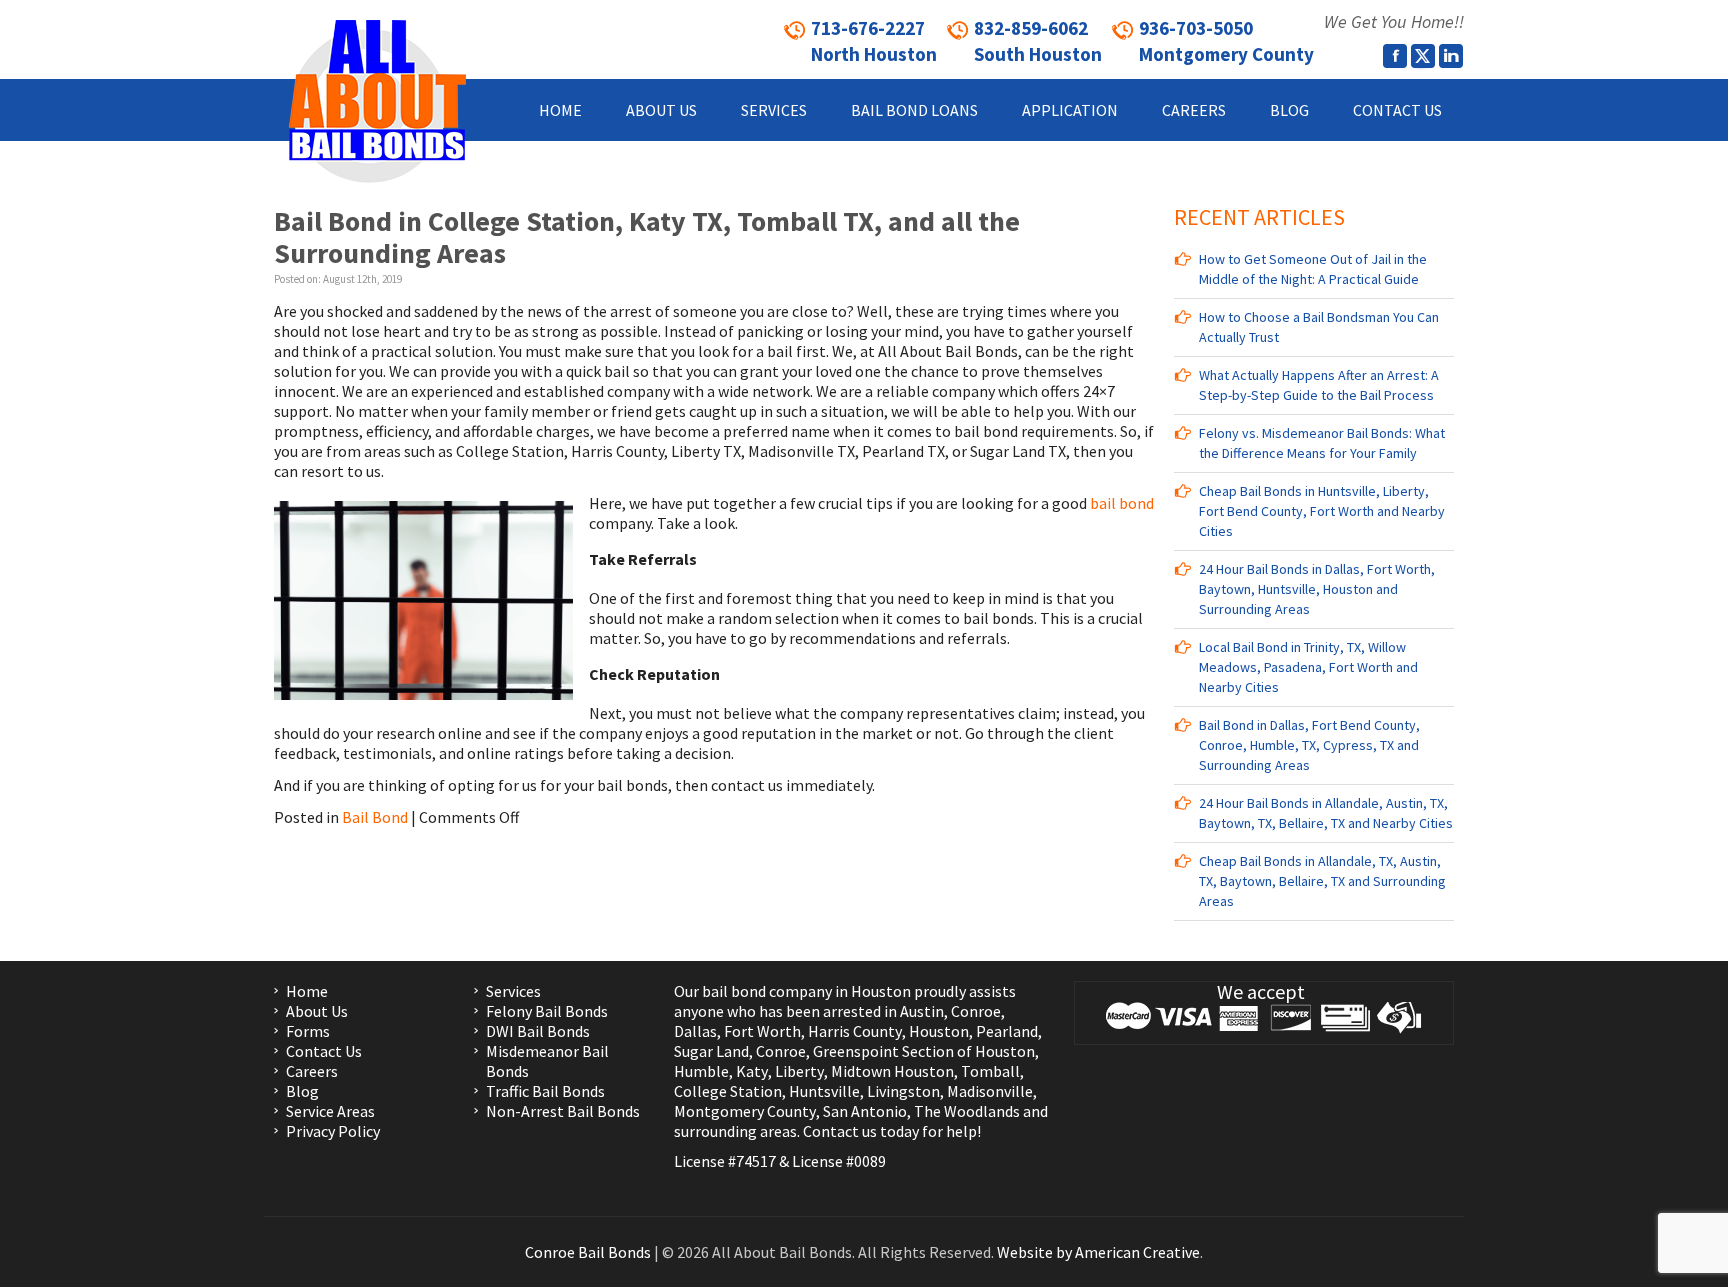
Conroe (976, 1011)
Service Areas (330, 1111)
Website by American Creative (1098, 1252)
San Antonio (865, 1111)
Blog (302, 1091)
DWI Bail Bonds (538, 1031)
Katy (752, 1071)
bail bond (1122, 503)
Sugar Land (711, 1051)
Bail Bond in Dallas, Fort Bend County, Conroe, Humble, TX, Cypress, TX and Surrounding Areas (1309, 745)
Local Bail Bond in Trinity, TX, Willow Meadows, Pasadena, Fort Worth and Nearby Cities (1308, 667)
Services (513, 991)
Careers (312, 1071)
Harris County (855, 1031)
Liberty (798, 1071)
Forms (308, 1031)
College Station (728, 1091)
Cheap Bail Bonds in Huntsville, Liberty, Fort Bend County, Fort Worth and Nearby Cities (1322, 511)
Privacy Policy (333, 1131)
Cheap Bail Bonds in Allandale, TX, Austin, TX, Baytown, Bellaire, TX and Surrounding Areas (1322, 881)
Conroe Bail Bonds (588, 1252)
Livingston (903, 1091)
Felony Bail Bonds (547, 1011)
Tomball (990, 1071)
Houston (939, 1031)
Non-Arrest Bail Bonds (563, 1111)
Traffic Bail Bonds (545, 1091)
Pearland (1007, 1031)
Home (307, 991)
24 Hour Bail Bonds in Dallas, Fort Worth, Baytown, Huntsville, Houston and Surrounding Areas (1317, 589)
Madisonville (990, 1091)
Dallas (695, 1031)
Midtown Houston (892, 1071)
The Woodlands (967, 1111)
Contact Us (324, 1051)
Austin (922, 1011)
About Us (317, 1011)
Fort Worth (762, 1031)
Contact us (840, 1131)
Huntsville (824, 1091)
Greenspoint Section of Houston (924, 1051)
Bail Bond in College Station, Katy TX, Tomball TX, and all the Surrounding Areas (647, 237)
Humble (701, 1071)
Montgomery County (745, 1111)
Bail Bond (375, 817)
